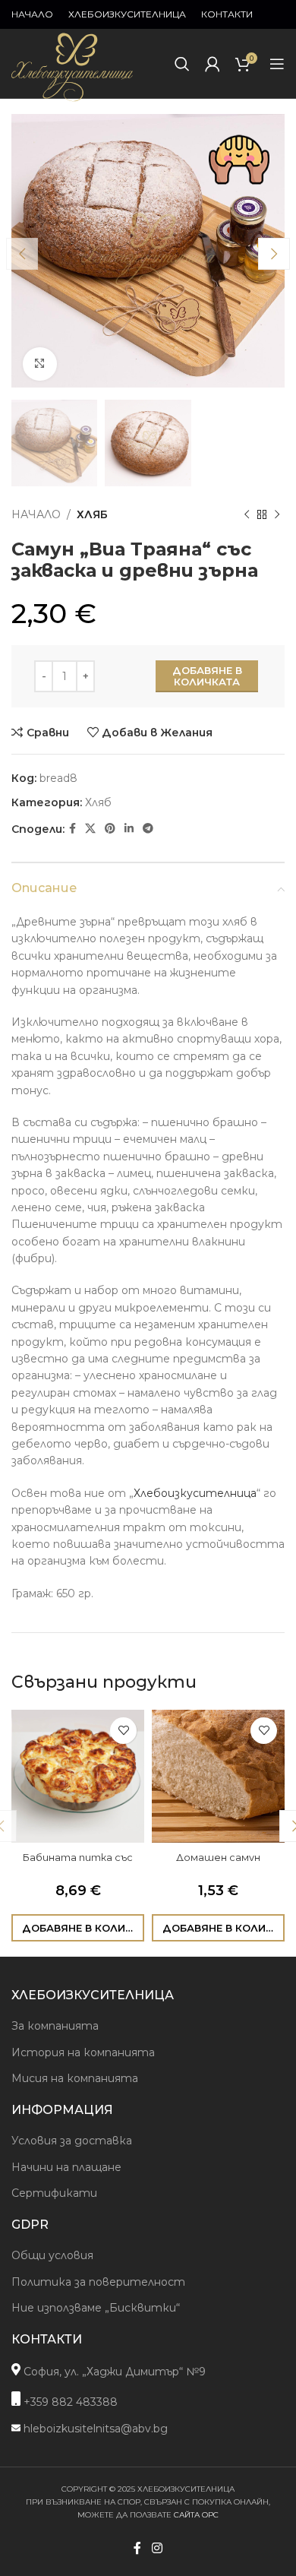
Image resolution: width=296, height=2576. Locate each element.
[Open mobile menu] (277, 64)
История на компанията (83, 2052)
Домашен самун (218, 1858)
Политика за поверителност (98, 2282)
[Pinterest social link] (110, 829)
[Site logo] (72, 102)
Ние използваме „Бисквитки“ (96, 2308)
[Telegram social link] (148, 829)
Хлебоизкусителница (195, 1493)
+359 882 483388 (69, 2402)
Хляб (92, 514)
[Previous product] (247, 514)
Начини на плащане (66, 2167)
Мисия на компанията (75, 2078)
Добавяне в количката (207, 676)
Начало (36, 514)
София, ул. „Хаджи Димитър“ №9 (113, 2372)
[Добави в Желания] (123, 1731)
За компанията (55, 2026)
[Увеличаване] (40, 364)
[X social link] (90, 829)
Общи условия (52, 2255)
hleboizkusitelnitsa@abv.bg (94, 2429)
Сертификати (54, 2193)
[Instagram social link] (157, 2548)
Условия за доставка (72, 2141)
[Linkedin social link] (129, 829)
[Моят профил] (213, 64)
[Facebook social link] (72, 829)
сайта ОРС (196, 2515)
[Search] (182, 64)
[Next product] (277, 514)
